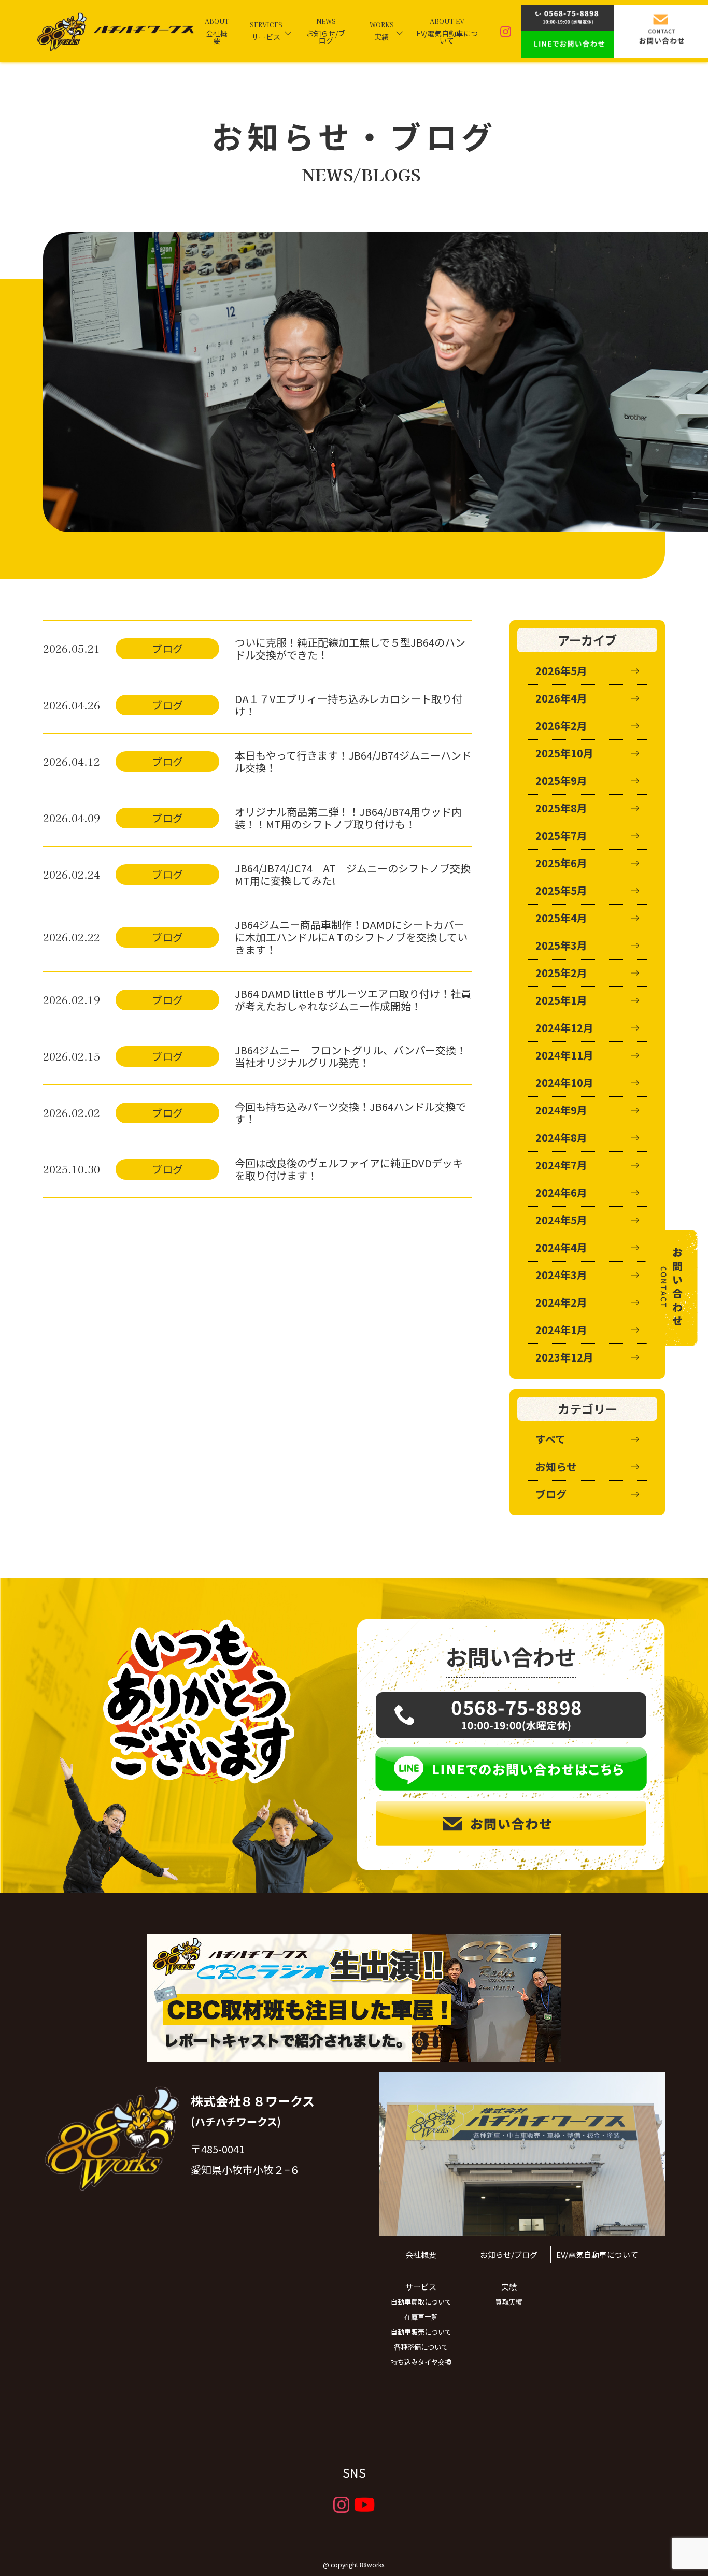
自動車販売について (421, 2332)
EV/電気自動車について (597, 2255)
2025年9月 (561, 781)
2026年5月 (561, 671)
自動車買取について (421, 2302)
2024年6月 (561, 1192)
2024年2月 (561, 1302)
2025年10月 (564, 753)
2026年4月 (561, 698)
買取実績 (509, 2302)
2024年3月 (561, 1275)
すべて (550, 1439)
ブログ (551, 1494)
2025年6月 (561, 863)
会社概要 (421, 2255)
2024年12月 (564, 1028)
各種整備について (421, 2347)
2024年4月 (561, 1247)
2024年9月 (561, 1110)
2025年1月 (561, 1000)
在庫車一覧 (421, 2317)
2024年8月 (561, 1137)
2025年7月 (561, 835)
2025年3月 (561, 945)
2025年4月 (561, 918)
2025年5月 (561, 890)
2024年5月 (561, 1220)
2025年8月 (561, 808)
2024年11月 (564, 1055)
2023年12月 (564, 1357)
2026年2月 (561, 726)
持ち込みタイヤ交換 (421, 2362)
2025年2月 (561, 973)
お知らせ (556, 1466)
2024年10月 (564, 1083)
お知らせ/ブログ (509, 2255)
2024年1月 (561, 1330)
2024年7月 (561, 1165)
